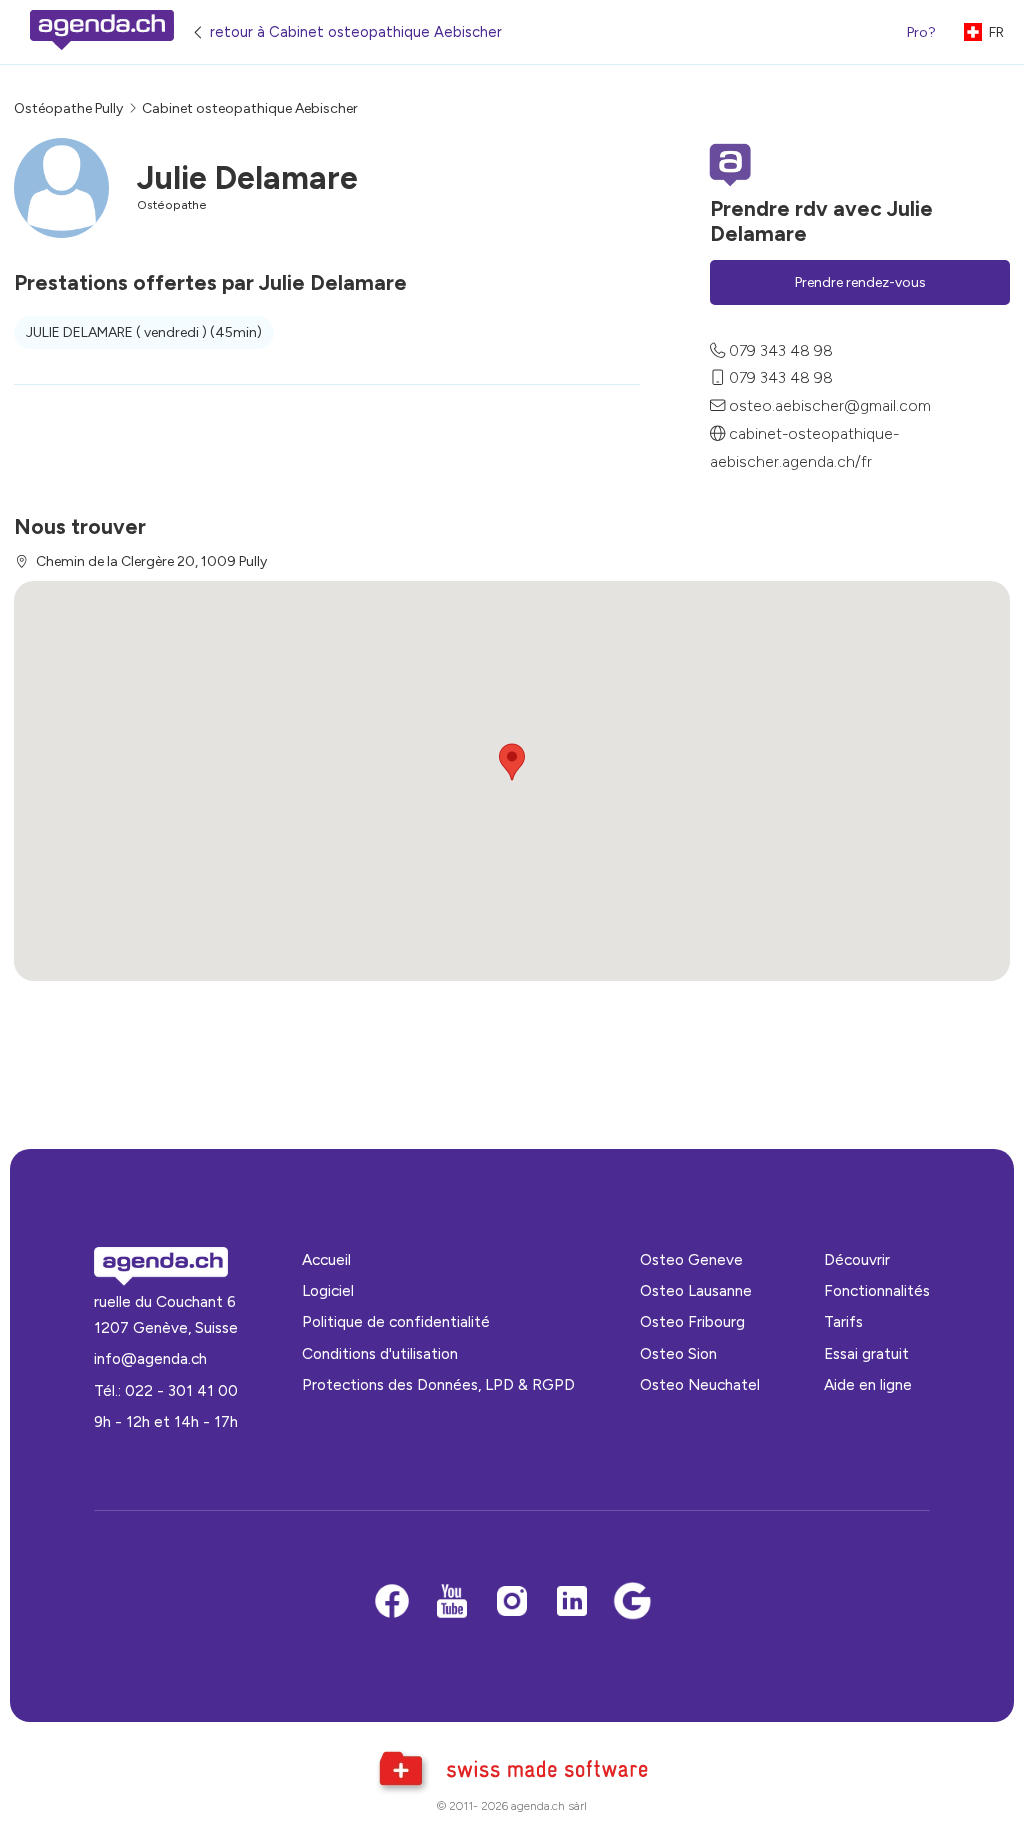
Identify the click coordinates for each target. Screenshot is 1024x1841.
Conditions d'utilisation (380, 1353)
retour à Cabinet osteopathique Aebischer (356, 32)
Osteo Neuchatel (700, 1384)
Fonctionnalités (877, 1290)
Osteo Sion (678, 1353)
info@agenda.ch (150, 1358)
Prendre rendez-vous (860, 282)
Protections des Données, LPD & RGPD (438, 1384)
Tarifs (843, 1321)
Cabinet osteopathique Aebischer (250, 108)
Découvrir (857, 1259)
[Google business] (632, 1602)
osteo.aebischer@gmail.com (830, 405)
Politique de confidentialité (396, 1321)
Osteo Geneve (691, 1259)
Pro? (921, 32)
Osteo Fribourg (692, 1321)
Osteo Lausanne (696, 1290)
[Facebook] (392, 1602)
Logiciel (328, 1290)
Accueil (326, 1259)
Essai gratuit (866, 1353)
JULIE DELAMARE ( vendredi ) (144, 332)
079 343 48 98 (781, 350)
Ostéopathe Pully (68, 108)
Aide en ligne (868, 1384)
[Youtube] (452, 1602)
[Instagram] (512, 1602)
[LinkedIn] (572, 1602)
